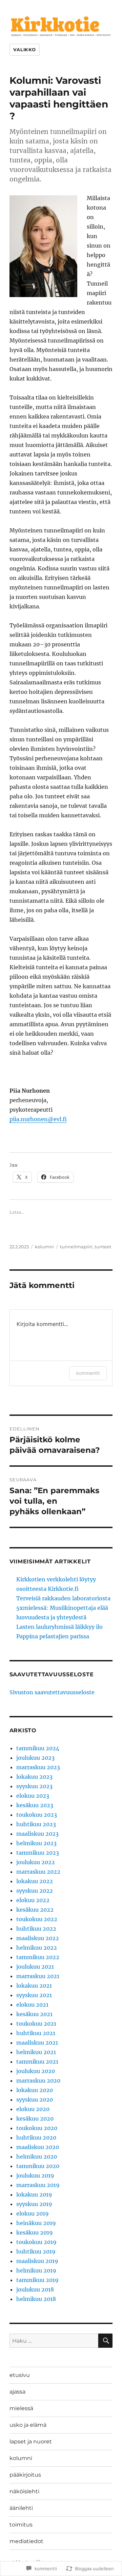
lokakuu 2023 (34, 1777)
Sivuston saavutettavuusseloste (52, 1692)
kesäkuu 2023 (35, 1805)
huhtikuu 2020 (36, 2138)
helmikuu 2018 (36, 2299)
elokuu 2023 (33, 1796)
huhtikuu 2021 (36, 2033)
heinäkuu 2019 (36, 2223)
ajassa (17, 2392)
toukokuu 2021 (36, 2024)
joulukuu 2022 (36, 1862)
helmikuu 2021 (36, 2052)
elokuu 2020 (33, 2109)
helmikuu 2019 (36, 2270)
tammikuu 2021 (37, 2062)
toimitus (21, 2525)
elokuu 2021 (32, 2005)
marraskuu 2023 (38, 1767)
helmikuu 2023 (36, 1843)
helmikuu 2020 (37, 2157)
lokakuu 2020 (35, 2090)
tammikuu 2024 (38, 1748)
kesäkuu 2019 (35, 2232)
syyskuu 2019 (34, 2204)
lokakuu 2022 (35, 1881)
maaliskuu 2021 (37, 2043)
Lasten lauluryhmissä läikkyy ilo (59, 1627)
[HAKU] (105, 2341)
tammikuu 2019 (37, 2280)
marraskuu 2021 (38, 1976)
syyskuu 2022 (35, 1891)
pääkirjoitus (25, 2475)
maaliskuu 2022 (38, 1938)
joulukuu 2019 (35, 2175)
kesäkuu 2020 (35, 2119)
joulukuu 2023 (35, 1758)
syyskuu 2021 (34, 1995)
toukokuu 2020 (37, 2128)
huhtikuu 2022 (36, 1929)
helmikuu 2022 (37, 1948)
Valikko (25, 50)
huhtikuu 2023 (36, 1824)
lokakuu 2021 (34, 1986)
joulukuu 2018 (35, 2289)
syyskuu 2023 (34, 1786)
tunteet (103, 1247)
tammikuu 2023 (38, 1853)
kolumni (44, 1247)
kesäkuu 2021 (34, 2014)
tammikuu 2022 (38, 1957)
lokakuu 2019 (34, 2194)
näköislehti (24, 2491)
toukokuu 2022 (37, 1919)
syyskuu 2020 (35, 2100)
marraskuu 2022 (38, 1872)
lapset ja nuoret (31, 2442)
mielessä (21, 2408)
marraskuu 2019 (38, 2185)
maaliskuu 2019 (37, 2261)
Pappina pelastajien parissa (53, 1636)
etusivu (20, 2375)
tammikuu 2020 (38, 2166)
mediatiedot (26, 2541)
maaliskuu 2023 (37, 1834)
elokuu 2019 (33, 2213)
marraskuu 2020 (38, 2081)
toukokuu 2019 (36, 2242)
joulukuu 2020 (36, 2071)
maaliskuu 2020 (38, 2147)
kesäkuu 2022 (35, 1910)
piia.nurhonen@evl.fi (38, 1119)
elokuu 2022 (33, 1900)
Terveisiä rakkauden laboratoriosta (63, 1598)
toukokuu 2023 (37, 1815)
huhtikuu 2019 (36, 2251)
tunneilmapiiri (76, 1247)
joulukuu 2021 (35, 1967)
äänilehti (21, 2508)
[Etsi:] (54, 2341)
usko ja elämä (28, 2425)
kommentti (88, 1373)
